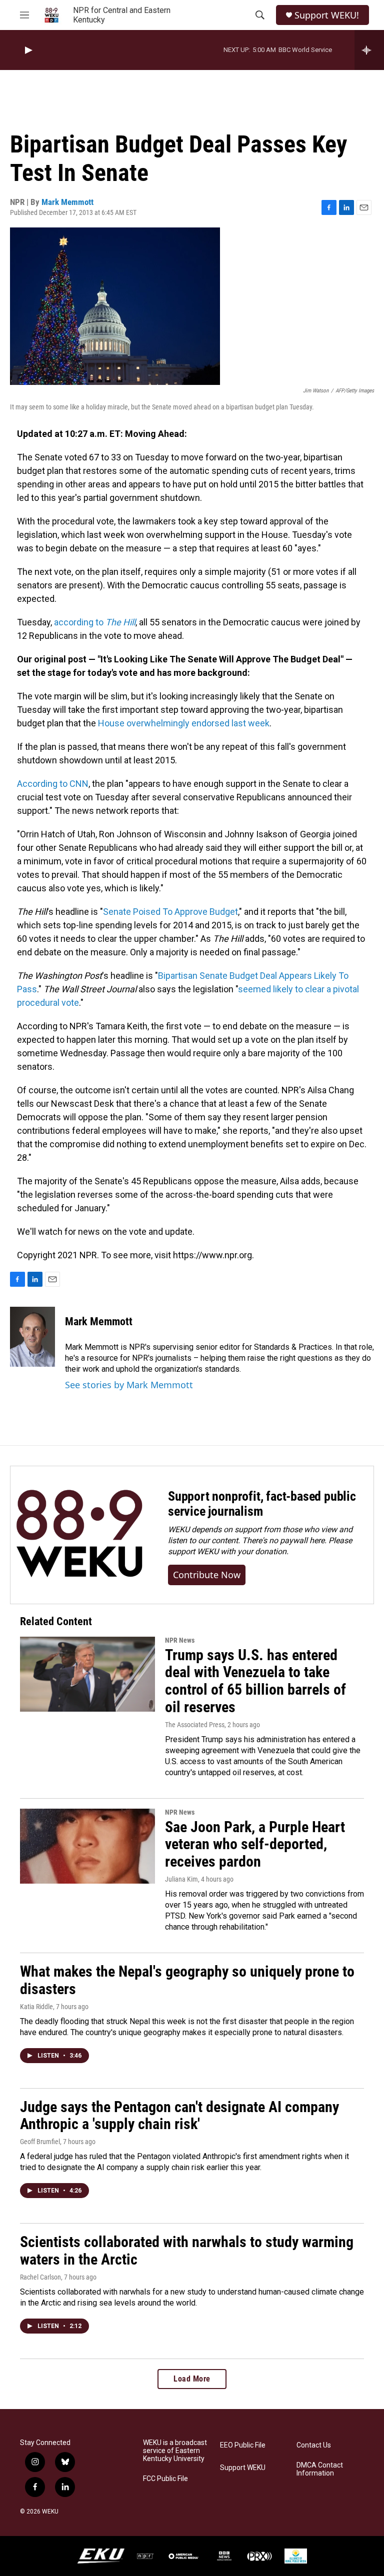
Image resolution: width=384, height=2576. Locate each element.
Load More (192, 2379)
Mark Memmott (67, 202)
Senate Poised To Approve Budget (170, 912)
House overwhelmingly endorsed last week (184, 723)
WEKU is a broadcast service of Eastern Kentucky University (175, 2451)
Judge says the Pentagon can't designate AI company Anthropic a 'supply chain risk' (179, 2116)
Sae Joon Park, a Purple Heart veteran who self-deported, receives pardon (255, 1844)
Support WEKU (243, 2468)
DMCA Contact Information (320, 2469)
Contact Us (314, 2445)
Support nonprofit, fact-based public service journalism (262, 1504)
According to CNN (53, 784)
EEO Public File (243, 2445)
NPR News (180, 1640)
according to (95, 622)
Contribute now (207, 1575)
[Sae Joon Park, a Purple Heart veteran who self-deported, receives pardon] (87, 1846)
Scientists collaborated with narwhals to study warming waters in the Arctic (187, 2251)
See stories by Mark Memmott (129, 1385)
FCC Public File (165, 2479)
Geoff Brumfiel (40, 2142)
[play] (27, 50)
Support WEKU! (327, 15)
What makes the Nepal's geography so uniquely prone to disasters (187, 1980)
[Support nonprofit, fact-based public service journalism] (79, 1535)
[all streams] (369, 50)
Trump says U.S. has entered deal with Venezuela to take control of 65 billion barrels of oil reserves (255, 1681)
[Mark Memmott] (32, 1337)
